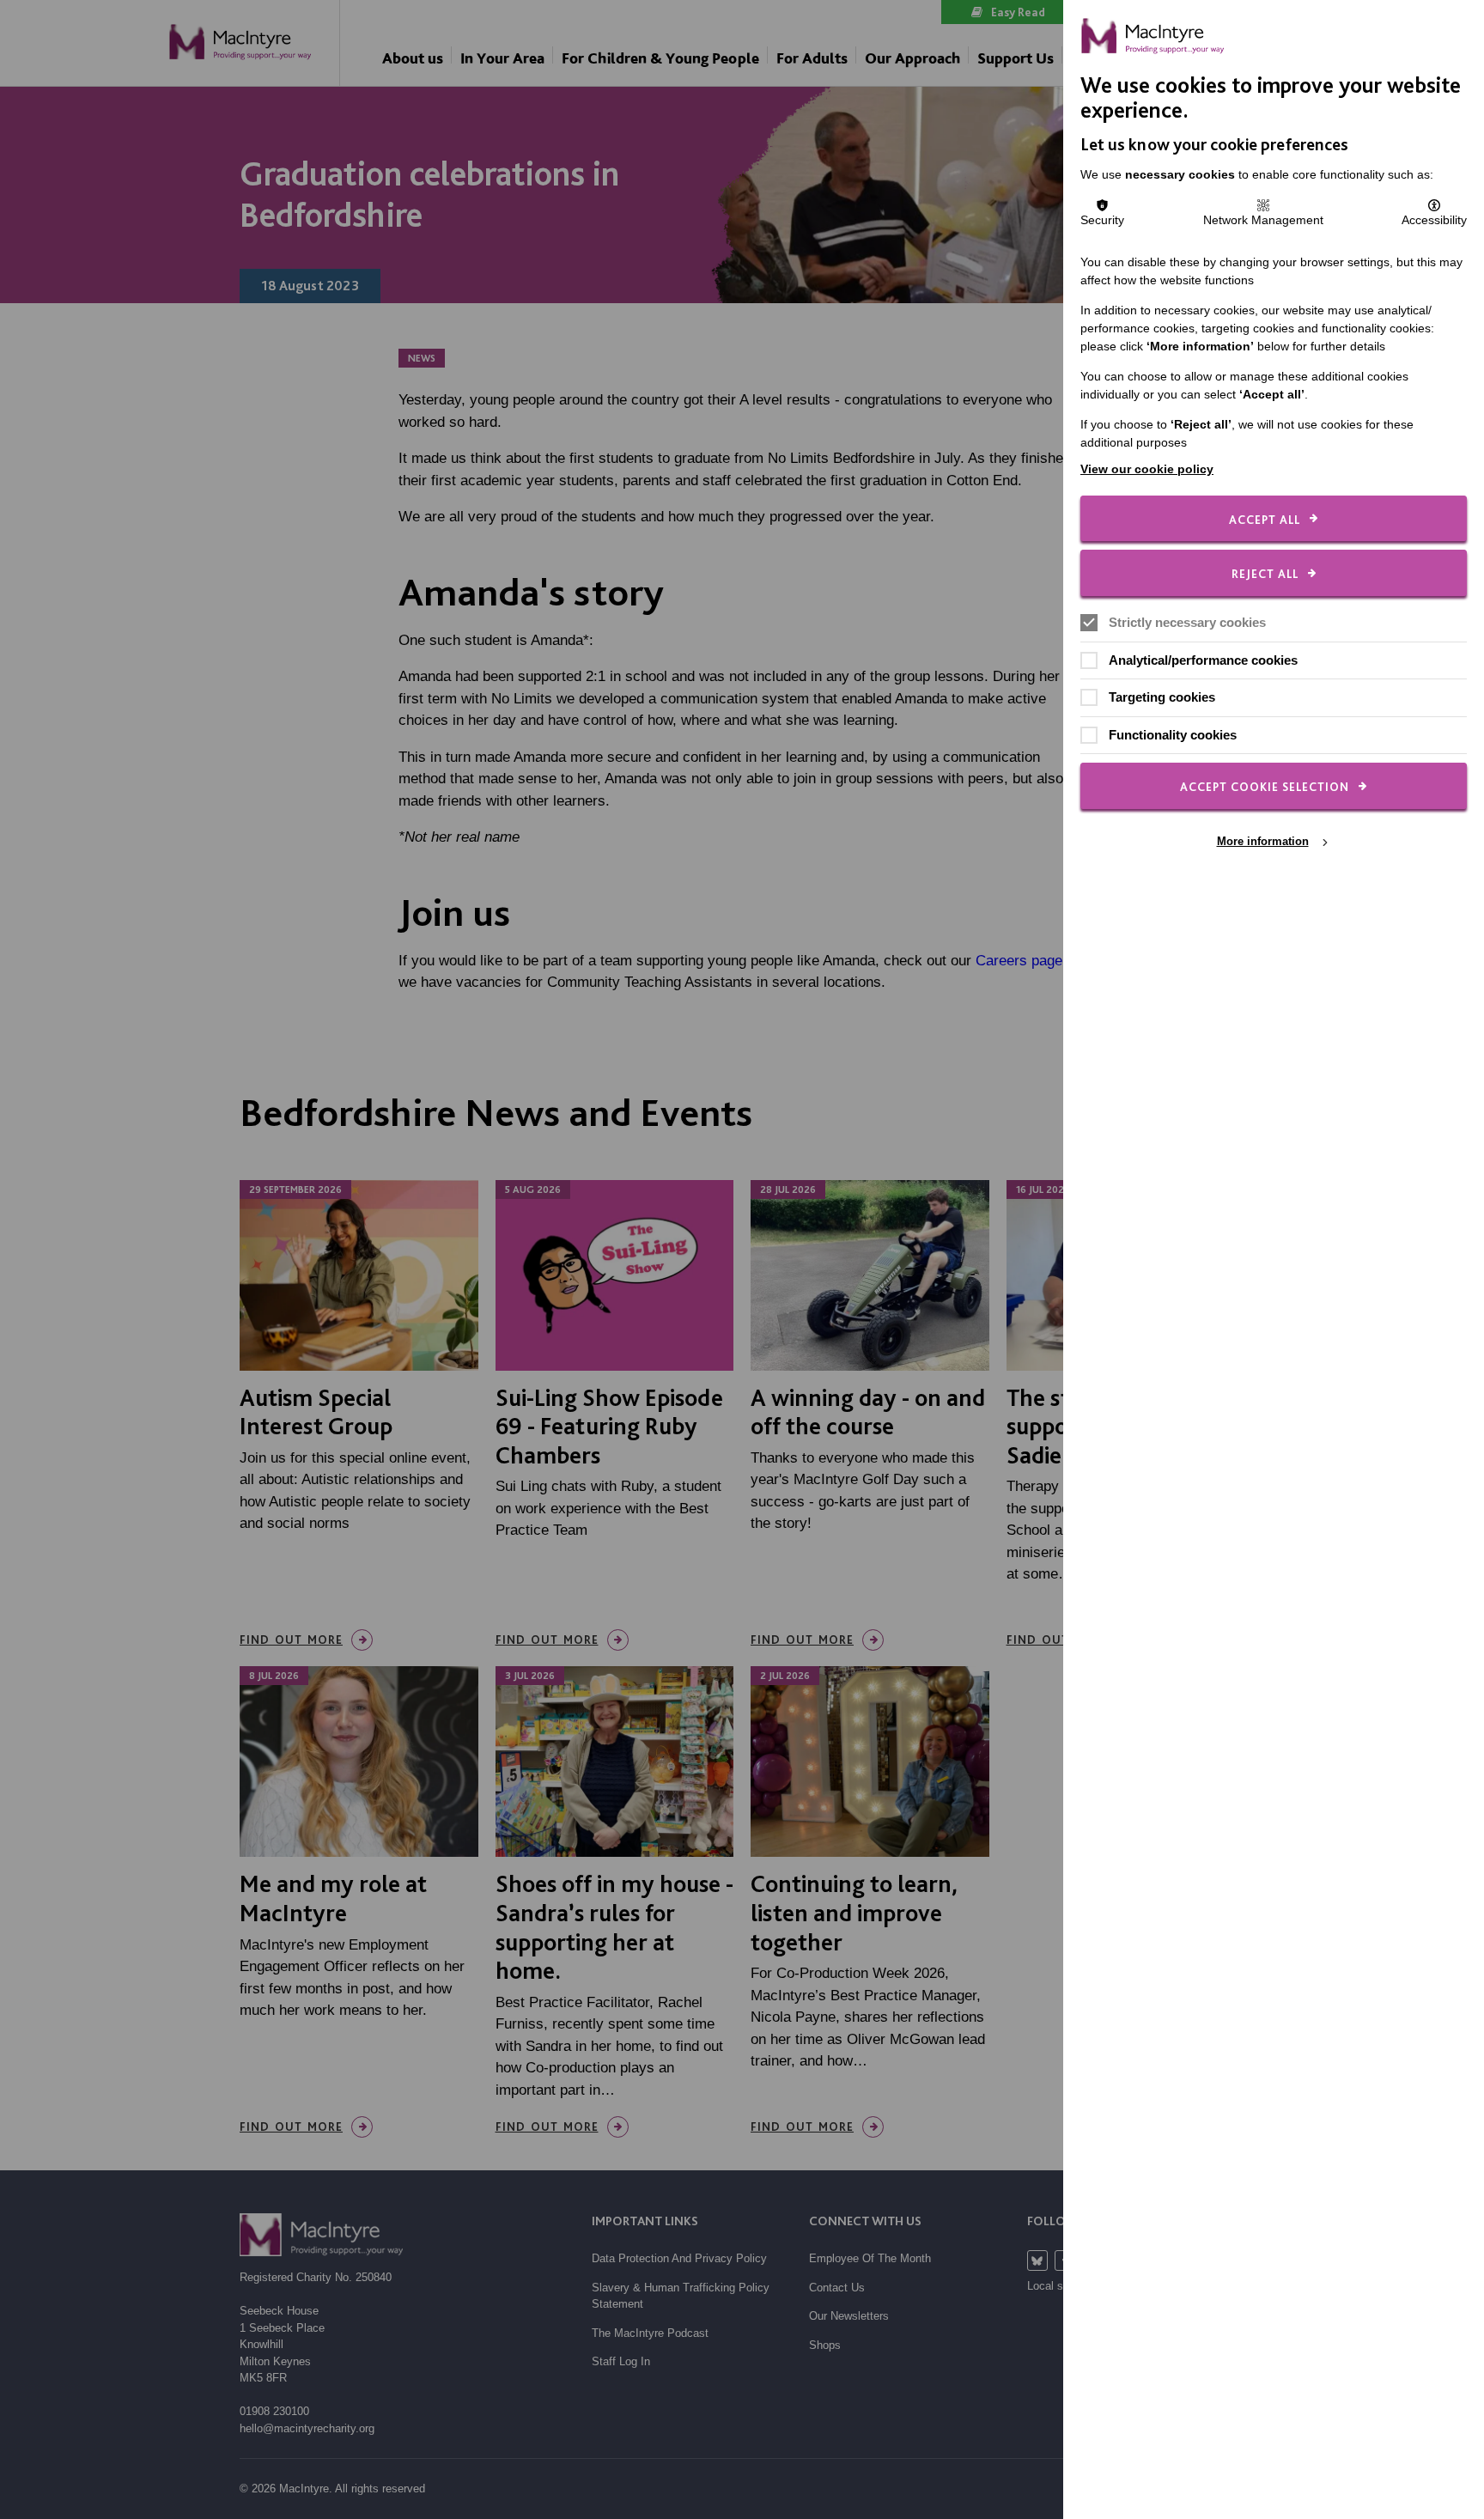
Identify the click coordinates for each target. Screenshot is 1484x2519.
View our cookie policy (1147, 469)
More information (1263, 841)
